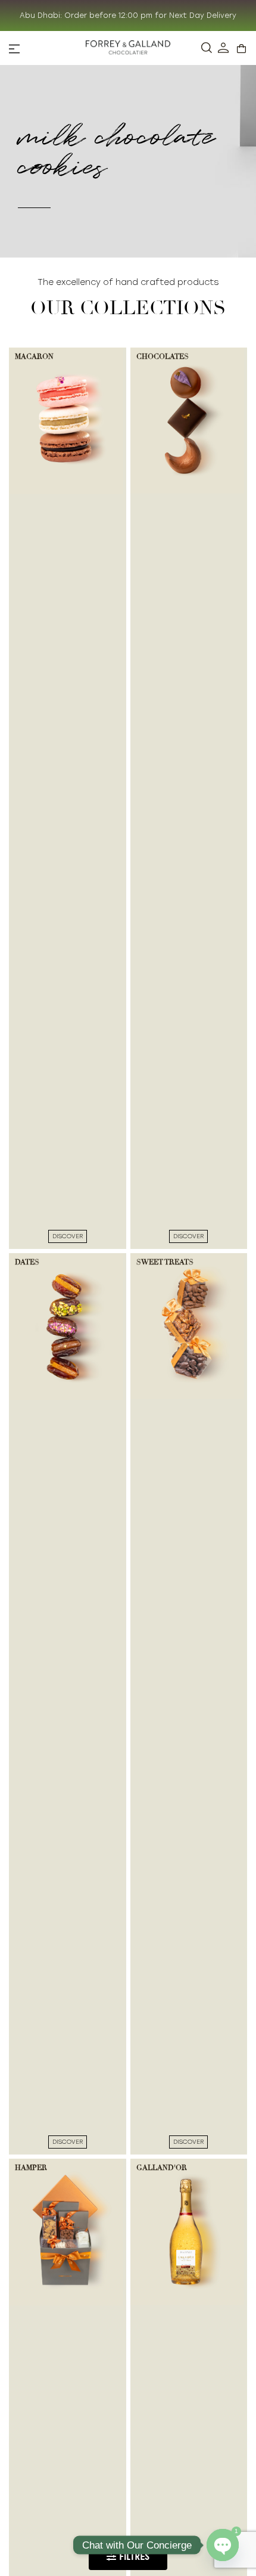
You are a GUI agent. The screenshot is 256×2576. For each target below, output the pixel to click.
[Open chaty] (223, 2545)
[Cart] (241, 49)
